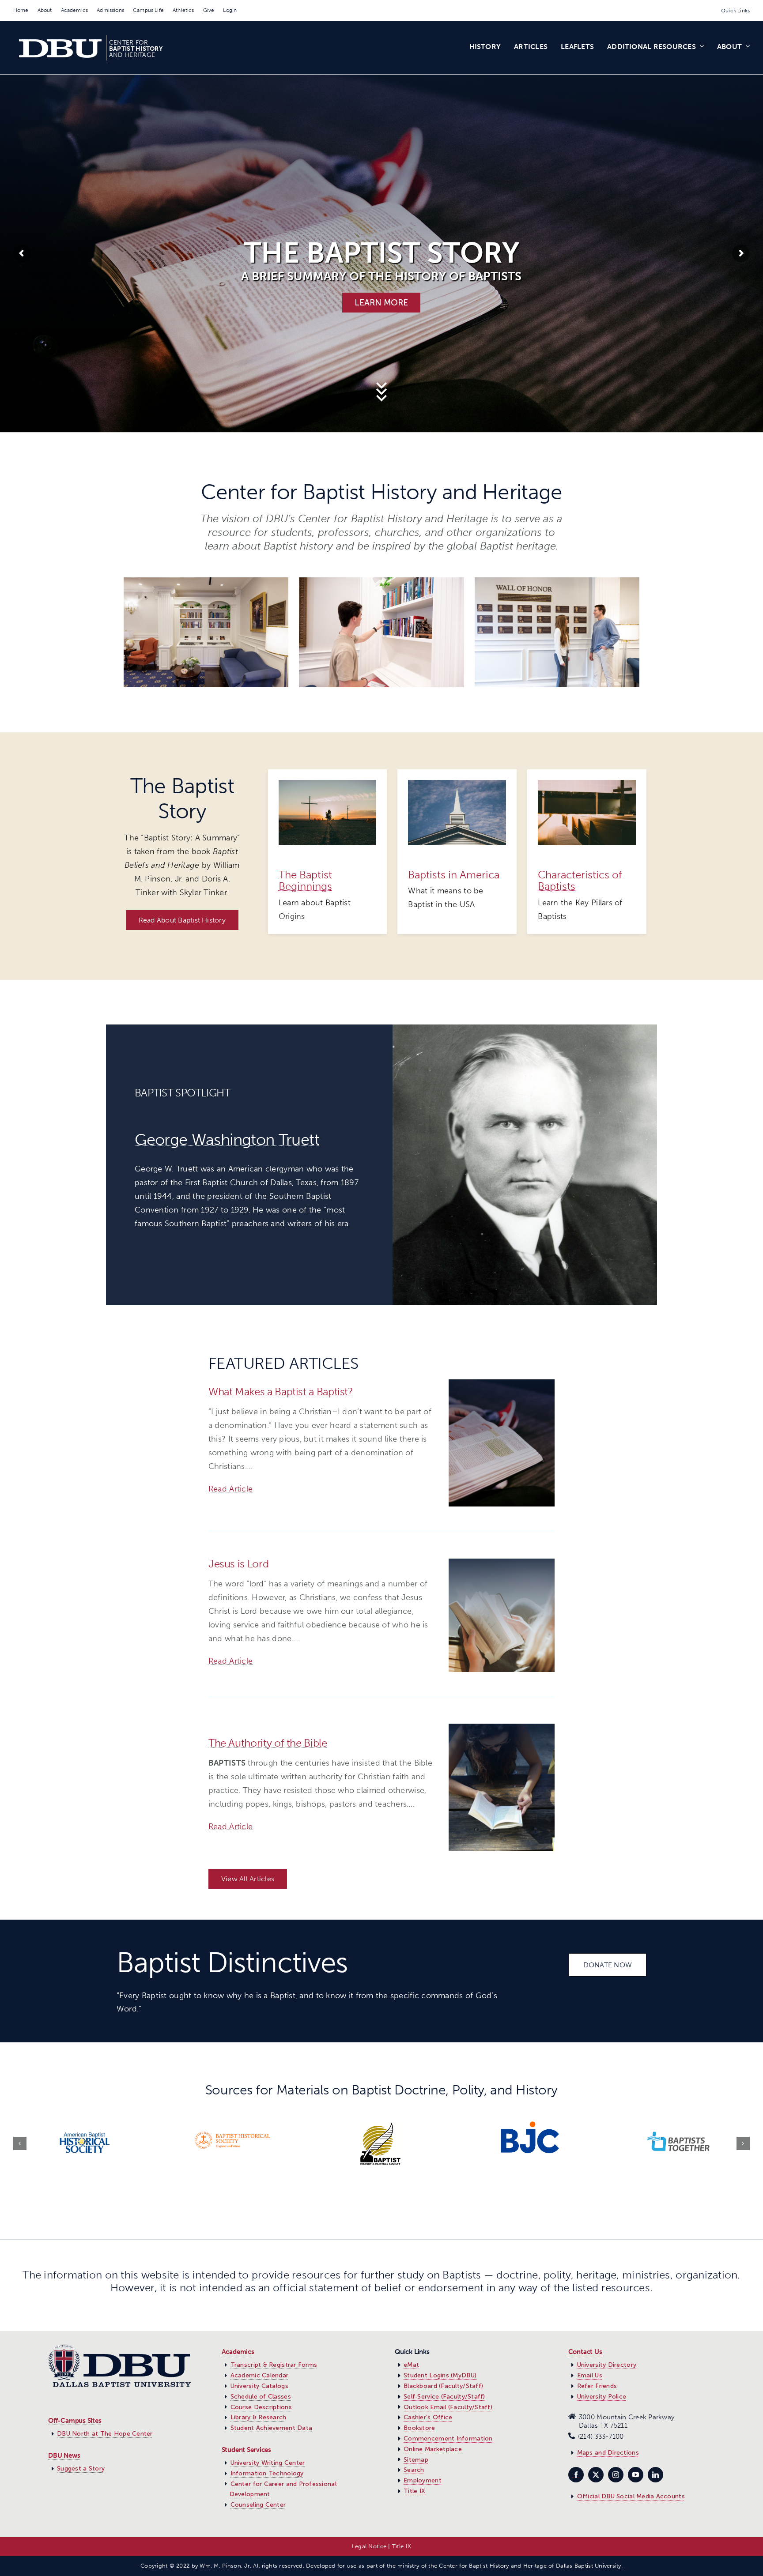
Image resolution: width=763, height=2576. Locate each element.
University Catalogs (259, 2386)
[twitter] (596, 2475)
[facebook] (576, 2475)
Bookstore (419, 2428)
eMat (411, 2365)
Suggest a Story (81, 2469)
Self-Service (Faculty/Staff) (444, 2397)
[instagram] (616, 2475)
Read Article (230, 1489)
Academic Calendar (260, 2375)
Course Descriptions (261, 2407)
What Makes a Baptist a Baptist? (281, 1392)
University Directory (607, 2365)
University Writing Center (268, 2463)
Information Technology (267, 2473)
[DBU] (502, 1383)
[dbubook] (502, 1728)
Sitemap (416, 2460)
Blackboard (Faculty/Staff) (443, 2386)
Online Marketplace (433, 2449)
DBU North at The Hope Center (105, 2434)
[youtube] (636, 2475)
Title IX (414, 2491)
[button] (20, 2143)
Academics (238, 2352)
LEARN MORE (381, 303)
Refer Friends (597, 2386)
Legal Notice (369, 2546)
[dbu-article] (502, 1563)
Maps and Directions (608, 2453)
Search (414, 2470)
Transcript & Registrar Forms (274, 2365)
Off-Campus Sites (75, 2421)
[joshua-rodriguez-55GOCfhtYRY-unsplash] (457, 784)
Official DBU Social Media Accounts (631, 2496)
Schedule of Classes (261, 2397)
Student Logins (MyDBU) (440, 2375)
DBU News (64, 2455)
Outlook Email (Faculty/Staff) (448, 2407)
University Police (602, 2397)
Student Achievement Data (271, 2428)
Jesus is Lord (238, 1564)
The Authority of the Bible (268, 1743)
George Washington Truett (227, 1139)
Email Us (590, 2375)
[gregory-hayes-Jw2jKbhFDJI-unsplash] (587, 784)
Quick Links (735, 11)
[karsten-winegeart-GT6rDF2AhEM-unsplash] (328, 784)
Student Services (246, 2450)
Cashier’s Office (428, 2417)
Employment (423, 2480)
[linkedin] (655, 2475)
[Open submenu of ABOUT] (746, 48)
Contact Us (585, 2352)
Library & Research (259, 2417)
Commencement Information (448, 2439)
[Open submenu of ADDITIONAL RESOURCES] (700, 48)
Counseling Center (258, 2505)
